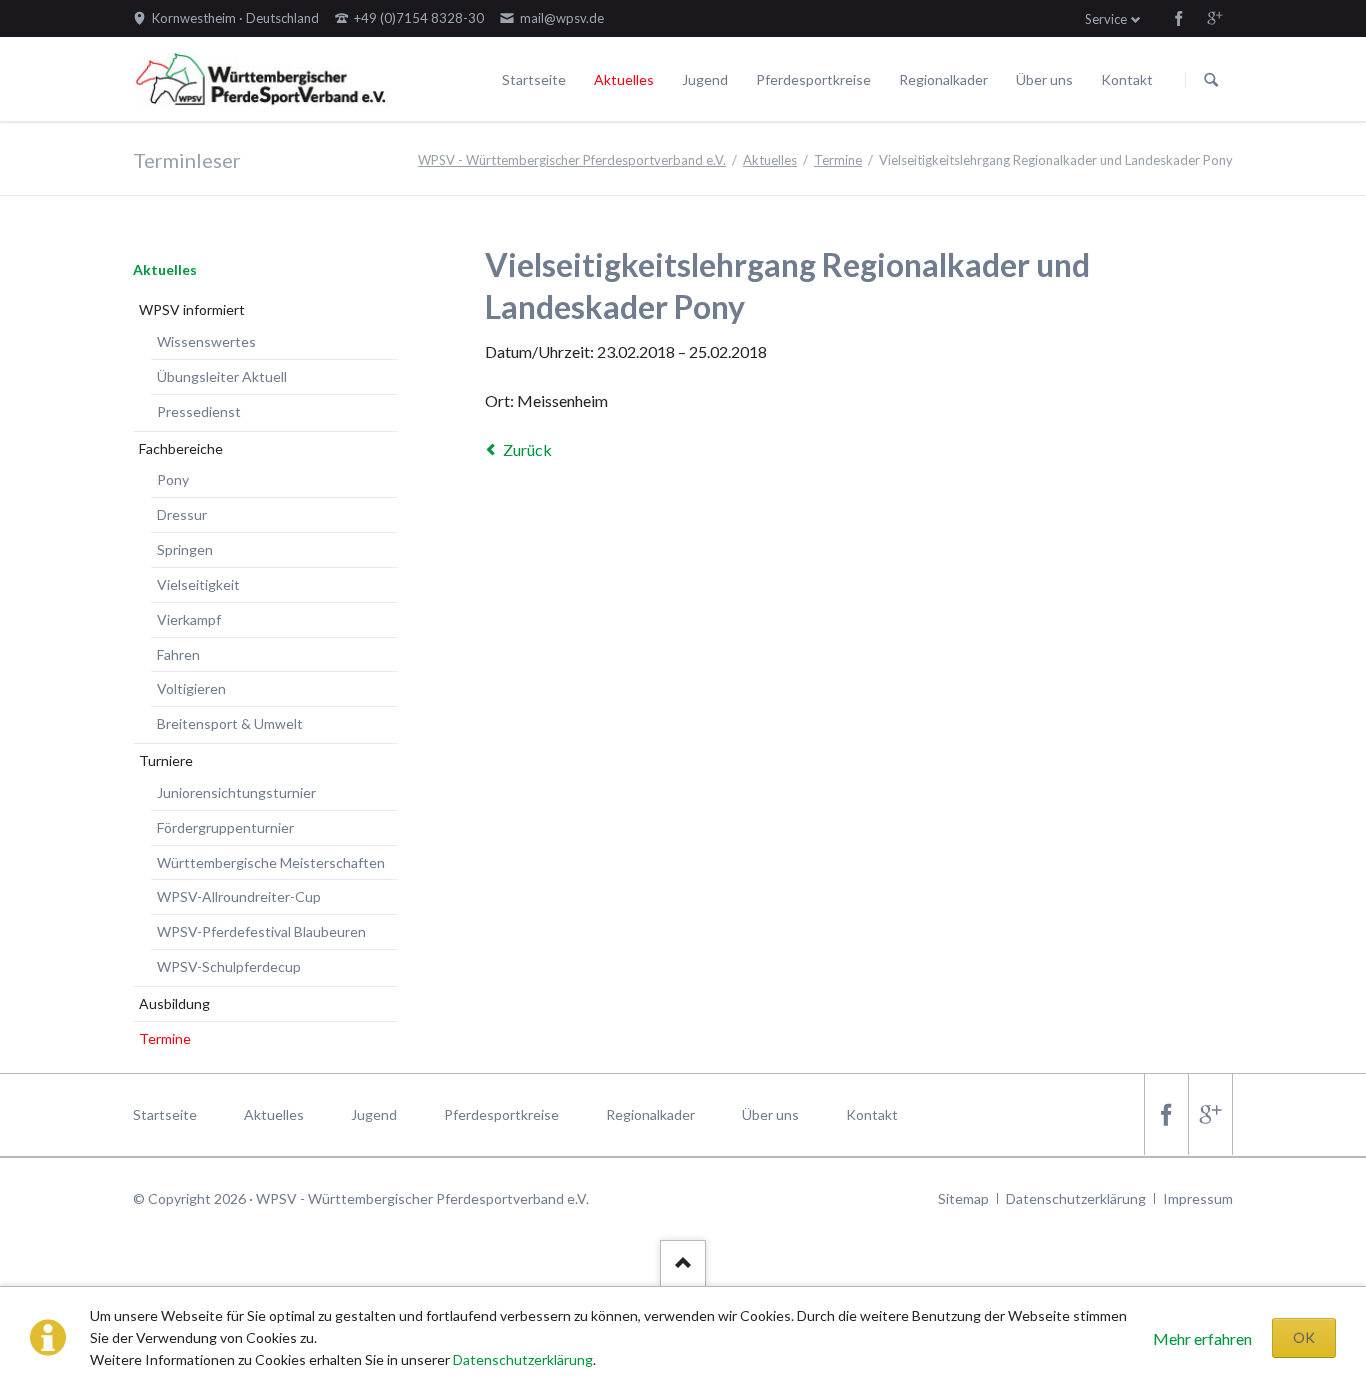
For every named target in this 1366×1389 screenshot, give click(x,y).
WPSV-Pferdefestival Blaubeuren (261, 931)
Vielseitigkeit (198, 584)
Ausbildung (174, 1003)
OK (1304, 1337)
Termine (838, 160)
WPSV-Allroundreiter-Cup (239, 896)
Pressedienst (199, 411)
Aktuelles (624, 79)
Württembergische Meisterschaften (271, 862)
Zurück (527, 449)
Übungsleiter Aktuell (222, 376)
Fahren (178, 654)
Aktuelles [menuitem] (274, 1114)
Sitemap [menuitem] (963, 1198)
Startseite (534, 79)
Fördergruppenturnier (225, 827)
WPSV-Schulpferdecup (229, 966)
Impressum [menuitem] (1198, 1198)
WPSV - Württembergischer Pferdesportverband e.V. (572, 160)
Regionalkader (943, 79)
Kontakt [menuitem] (872, 1114)
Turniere (166, 760)
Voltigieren (191, 688)
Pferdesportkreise (813, 79)
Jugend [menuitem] (374, 1114)
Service (1106, 19)
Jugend (705, 79)
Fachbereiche (181, 448)
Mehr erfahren (1202, 1338)
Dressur (182, 514)
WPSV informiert (192, 309)
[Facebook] (1179, 18)
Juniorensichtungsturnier (236, 792)
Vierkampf (189, 619)
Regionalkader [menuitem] (650, 1114)
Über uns (1044, 79)
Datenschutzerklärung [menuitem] (1076, 1198)
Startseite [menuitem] (165, 1114)
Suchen (1211, 80)
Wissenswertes (206, 341)
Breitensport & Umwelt (230, 723)
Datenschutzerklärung (523, 1359)
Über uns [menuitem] (770, 1114)
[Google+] (1215, 18)
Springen (185, 549)
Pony (173, 479)
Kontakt (1127, 79)
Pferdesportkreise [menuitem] (501, 1114)
